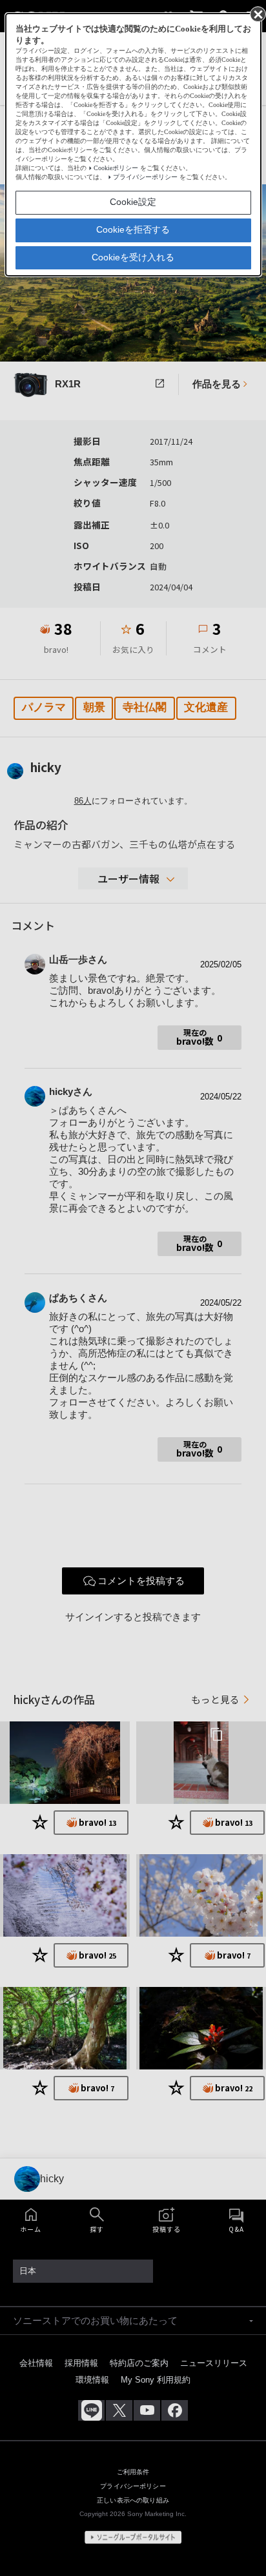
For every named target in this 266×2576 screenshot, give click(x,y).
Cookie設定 (133, 202)
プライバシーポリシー (145, 177)
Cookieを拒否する (133, 229)
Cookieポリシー (116, 168)
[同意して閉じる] (257, 14)
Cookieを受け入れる (133, 257)
